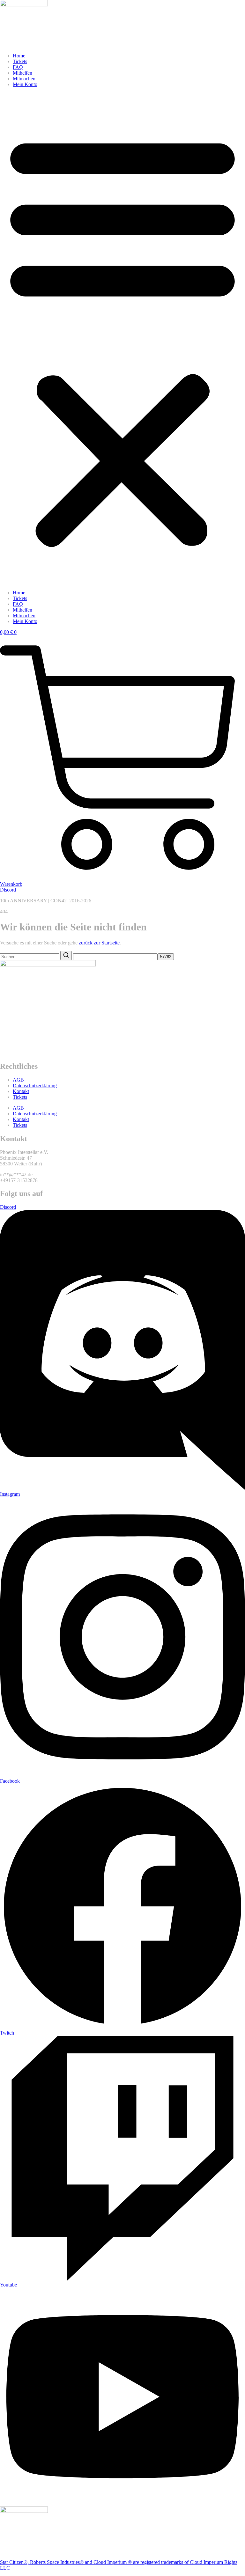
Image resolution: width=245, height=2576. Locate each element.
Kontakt (21, 1091)
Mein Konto (25, 84)
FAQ (18, 67)
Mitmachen (24, 79)
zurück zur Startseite (99, 943)
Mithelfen (22, 73)
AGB (18, 1080)
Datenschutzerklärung (35, 1086)
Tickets (20, 61)
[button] (122, 339)
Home (19, 56)
